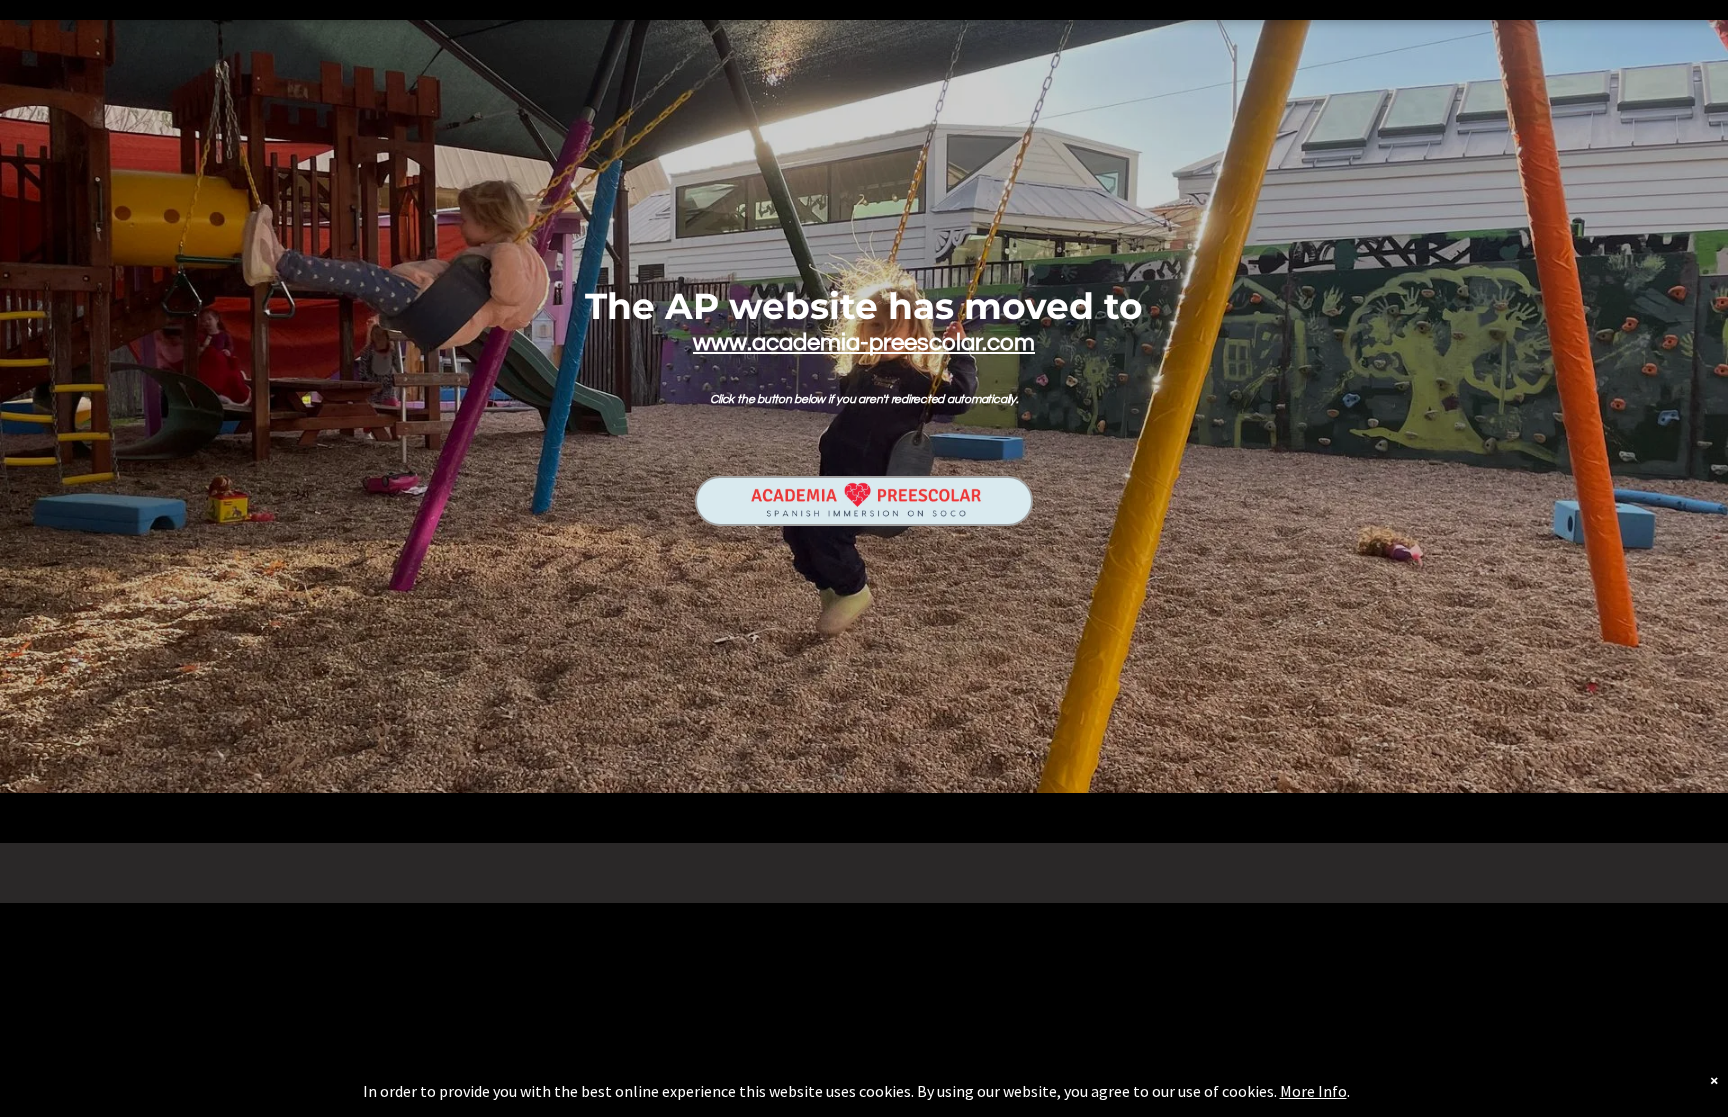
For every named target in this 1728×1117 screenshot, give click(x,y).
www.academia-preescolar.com (864, 342)
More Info (1313, 1091)
